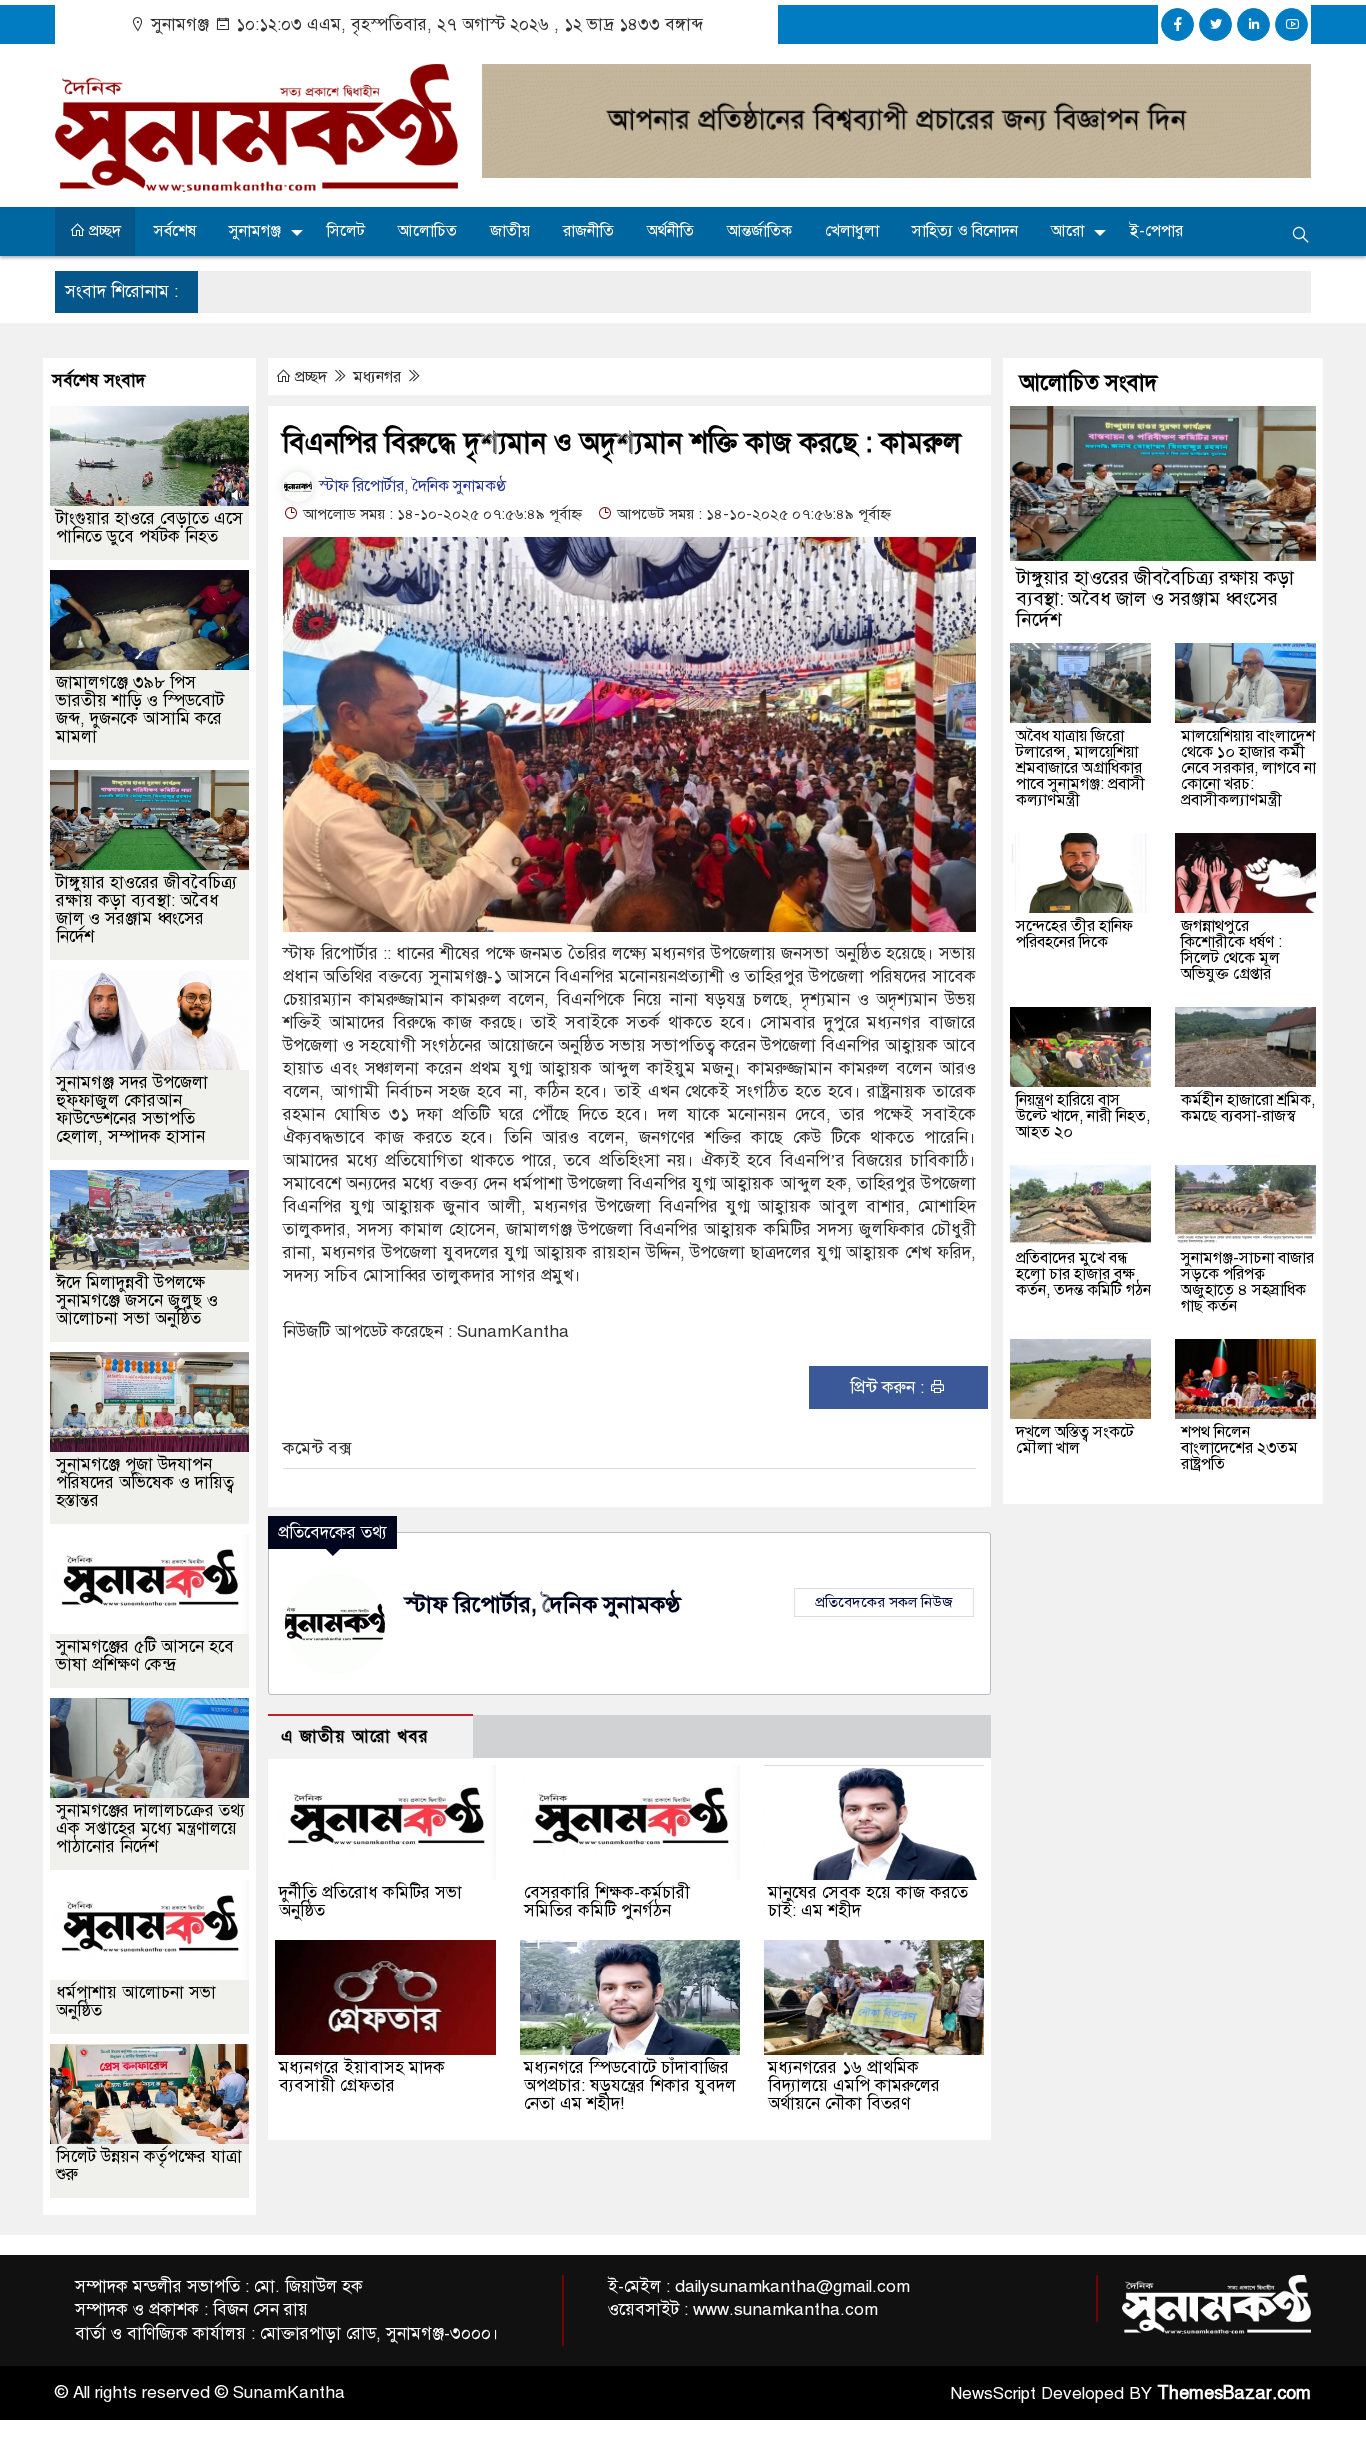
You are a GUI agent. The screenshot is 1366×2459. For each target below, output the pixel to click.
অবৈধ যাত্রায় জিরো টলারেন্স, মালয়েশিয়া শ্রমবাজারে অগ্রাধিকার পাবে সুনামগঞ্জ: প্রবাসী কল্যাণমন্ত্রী (1080, 768)
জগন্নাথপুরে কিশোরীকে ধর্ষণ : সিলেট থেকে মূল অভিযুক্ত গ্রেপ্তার (1231, 950)
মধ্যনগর (379, 377)
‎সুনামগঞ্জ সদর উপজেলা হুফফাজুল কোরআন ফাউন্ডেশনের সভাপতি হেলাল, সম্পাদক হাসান (132, 1109)
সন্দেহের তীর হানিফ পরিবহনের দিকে (1074, 934)
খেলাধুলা (852, 231)
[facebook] (1177, 24)
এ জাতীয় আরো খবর (355, 1736)
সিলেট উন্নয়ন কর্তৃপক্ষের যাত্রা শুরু (149, 2165)
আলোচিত (427, 231)
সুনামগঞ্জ (255, 231)
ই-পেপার (1156, 231)
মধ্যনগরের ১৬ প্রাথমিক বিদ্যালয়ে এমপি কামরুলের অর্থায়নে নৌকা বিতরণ (854, 2085)
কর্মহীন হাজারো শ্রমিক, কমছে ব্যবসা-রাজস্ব (1248, 1108)
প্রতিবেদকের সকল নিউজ (884, 1602)
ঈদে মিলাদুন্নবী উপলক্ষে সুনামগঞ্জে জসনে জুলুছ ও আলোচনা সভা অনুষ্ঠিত (137, 1300)
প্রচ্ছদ (103, 231)
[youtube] (1291, 24)
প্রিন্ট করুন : (889, 1387)
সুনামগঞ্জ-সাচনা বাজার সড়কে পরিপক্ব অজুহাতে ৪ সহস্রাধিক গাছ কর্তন (1247, 1282)
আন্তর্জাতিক (759, 231)
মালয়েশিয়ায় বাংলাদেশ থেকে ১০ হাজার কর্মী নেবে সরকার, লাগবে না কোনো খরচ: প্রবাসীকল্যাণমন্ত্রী (1248, 768)
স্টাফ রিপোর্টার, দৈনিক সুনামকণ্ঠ (410, 486)
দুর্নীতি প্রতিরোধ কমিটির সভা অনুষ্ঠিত (370, 1901)
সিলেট (346, 231)
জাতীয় (510, 231)
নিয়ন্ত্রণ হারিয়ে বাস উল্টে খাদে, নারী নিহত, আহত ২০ (1083, 1116)
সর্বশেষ (175, 231)
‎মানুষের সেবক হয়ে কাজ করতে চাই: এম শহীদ (868, 1901)
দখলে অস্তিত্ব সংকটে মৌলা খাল (1075, 1440)
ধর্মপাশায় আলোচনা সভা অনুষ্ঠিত (136, 2001)
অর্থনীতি (670, 231)
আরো (1067, 231)
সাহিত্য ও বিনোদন (965, 231)
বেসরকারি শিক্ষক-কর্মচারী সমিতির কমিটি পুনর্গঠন (607, 1901)
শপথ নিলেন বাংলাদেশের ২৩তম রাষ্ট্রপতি (1239, 1448)
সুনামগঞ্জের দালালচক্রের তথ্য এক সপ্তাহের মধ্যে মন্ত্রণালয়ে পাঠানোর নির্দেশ (150, 1828)
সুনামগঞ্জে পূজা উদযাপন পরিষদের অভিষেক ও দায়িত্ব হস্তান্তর (145, 1482)
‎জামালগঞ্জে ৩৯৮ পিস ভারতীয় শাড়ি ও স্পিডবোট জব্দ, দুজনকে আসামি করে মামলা (140, 709)
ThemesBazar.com (1234, 2393)
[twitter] (1215, 24)
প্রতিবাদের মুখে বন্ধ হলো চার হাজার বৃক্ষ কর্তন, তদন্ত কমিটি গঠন (1083, 1274)
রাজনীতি (588, 231)
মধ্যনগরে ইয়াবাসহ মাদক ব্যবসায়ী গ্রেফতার (362, 2076)
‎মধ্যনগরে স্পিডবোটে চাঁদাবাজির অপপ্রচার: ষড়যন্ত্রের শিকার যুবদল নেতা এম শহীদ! (630, 2085)
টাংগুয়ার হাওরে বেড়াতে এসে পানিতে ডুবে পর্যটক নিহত (149, 527)
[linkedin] (1253, 24)
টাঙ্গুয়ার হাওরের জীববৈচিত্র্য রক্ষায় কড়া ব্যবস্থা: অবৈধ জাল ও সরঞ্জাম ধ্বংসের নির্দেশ (146, 909)
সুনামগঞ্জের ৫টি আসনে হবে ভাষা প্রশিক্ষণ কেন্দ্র (145, 1655)
